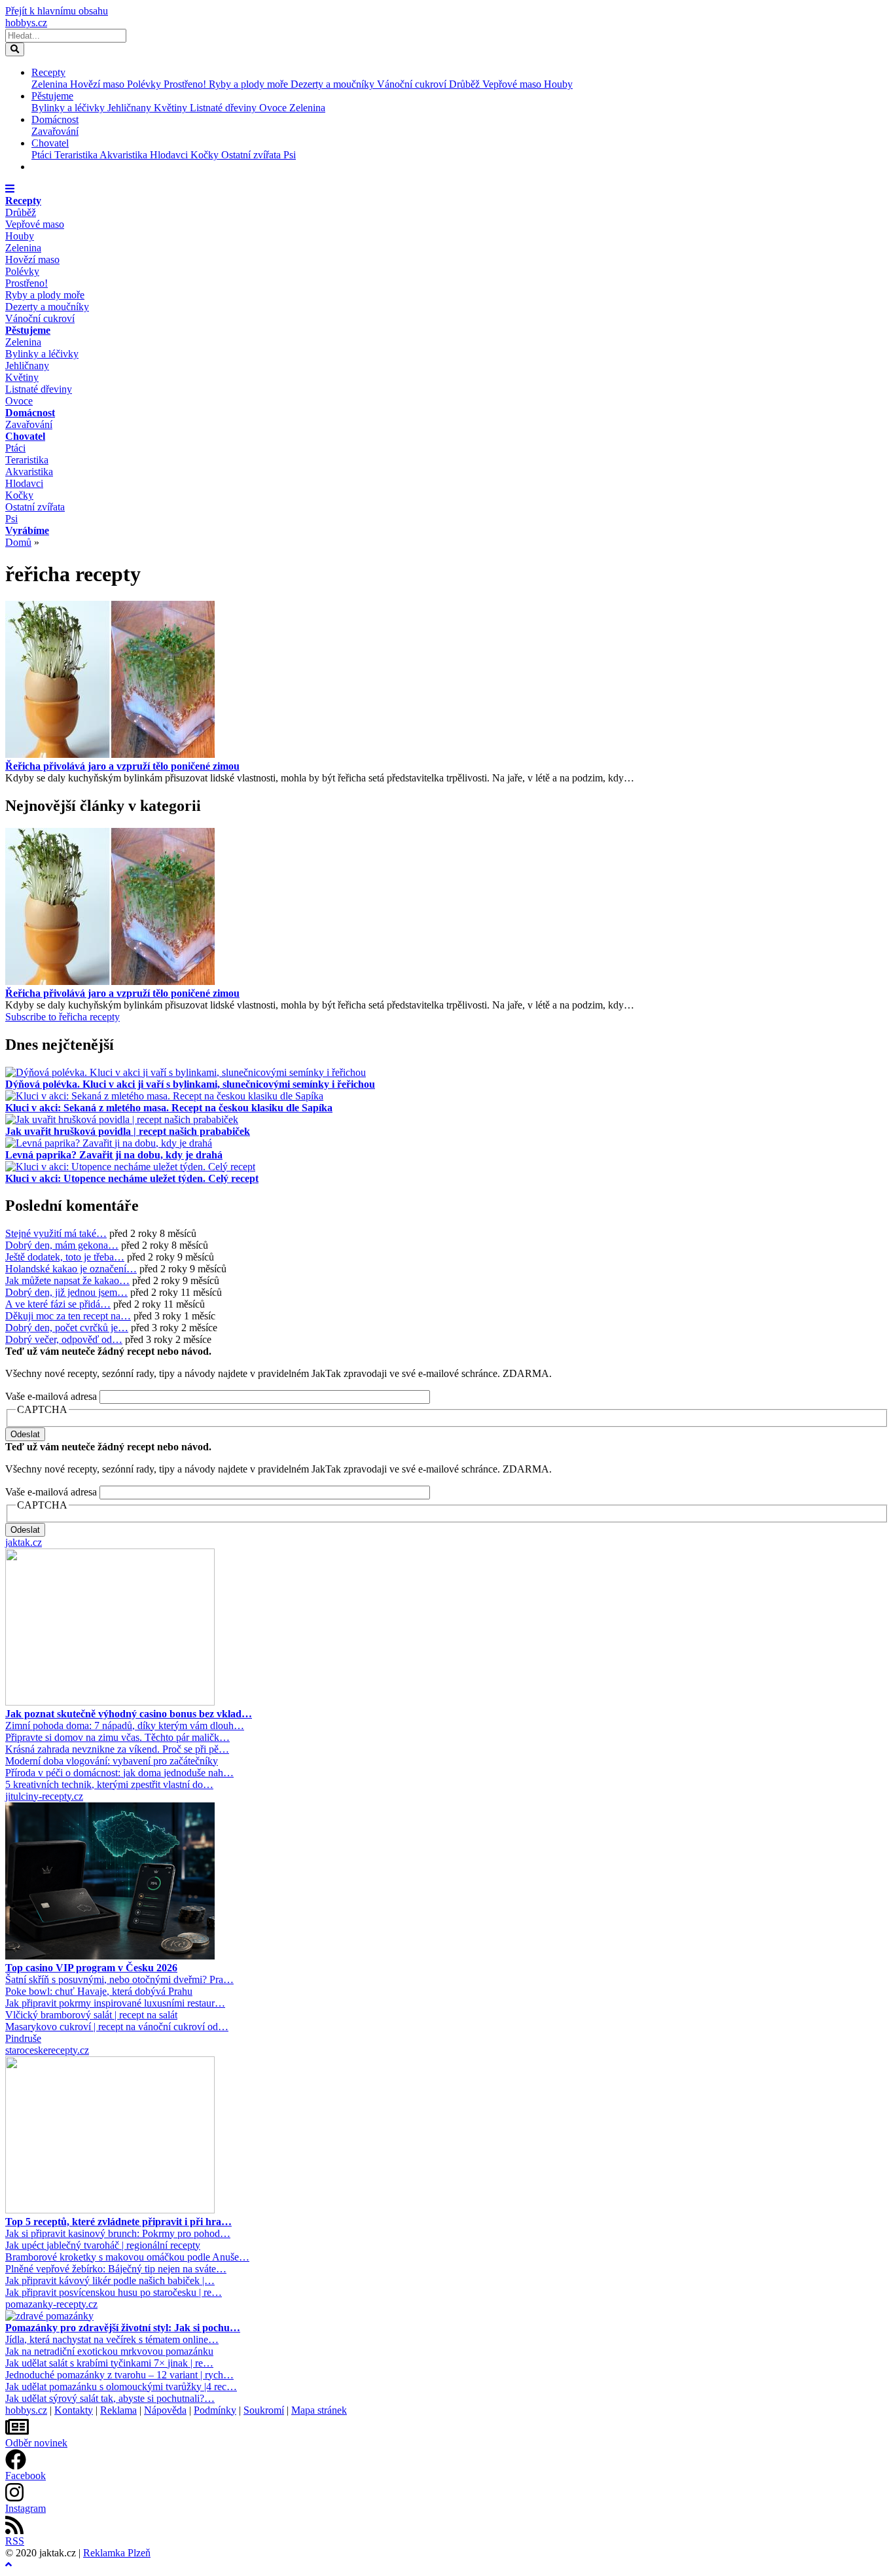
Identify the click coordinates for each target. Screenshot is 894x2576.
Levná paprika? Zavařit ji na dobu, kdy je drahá (114, 1155)
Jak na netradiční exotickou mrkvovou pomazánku (109, 2351)
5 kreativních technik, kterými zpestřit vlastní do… (109, 1784)
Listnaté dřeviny (224, 108)
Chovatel (50, 143)
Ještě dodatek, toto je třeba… (65, 1257)
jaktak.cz (24, 1542)
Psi (290, 155)
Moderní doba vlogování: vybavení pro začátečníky (112, 1761)
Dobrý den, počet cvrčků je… (67, 1328)
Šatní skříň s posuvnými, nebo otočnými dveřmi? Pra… (119, 1979)
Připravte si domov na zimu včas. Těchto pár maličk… (117, 1737)
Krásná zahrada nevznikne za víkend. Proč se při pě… (117, 1749)
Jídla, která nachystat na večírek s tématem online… (112, 2339)
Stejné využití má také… (56, 1233)
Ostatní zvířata (252, 155)
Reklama (118, 2410)
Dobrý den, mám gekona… (62, 1245)
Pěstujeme (52, 96)
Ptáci (43, 155)
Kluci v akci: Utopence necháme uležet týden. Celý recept (132, 1178)
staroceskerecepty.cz (47, 2050)
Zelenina (51, 84)
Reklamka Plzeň (117, 2553)
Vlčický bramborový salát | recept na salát (91, 2015)
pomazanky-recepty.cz (51, 2304)
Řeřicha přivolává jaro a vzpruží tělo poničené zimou (122, 766)
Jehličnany (131, 108)
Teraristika (77, 155)
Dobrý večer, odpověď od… (64, 1339)
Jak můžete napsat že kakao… (67, 1280)
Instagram (26, 2508)
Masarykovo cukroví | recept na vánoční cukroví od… (117, 2027)
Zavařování (55, 131)
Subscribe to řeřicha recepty (63, 1017)
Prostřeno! (186, 84)
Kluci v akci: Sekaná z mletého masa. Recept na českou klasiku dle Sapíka (169, 1108)
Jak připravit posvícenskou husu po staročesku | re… (114, 2292)
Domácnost (55, 119)
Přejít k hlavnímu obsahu (57, 11)
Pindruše (23, 2038)
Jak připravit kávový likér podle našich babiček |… (110, 2281)
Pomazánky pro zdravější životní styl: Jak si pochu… (123, 2328)
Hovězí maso (98, 84)
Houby (558, 84)
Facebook (26, 2476)
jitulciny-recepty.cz (44, 1796)
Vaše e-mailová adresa (51, 1396)
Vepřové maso (513, 84)
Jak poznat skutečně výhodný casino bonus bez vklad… (129, 1714)
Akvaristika (125, 155)
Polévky (145, 84)
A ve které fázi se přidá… (58, 1304)
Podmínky (215, 2410)
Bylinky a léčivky (69, 108)
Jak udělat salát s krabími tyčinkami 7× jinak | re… (109, 2363)
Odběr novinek (36, 2443)
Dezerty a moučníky (334, 84)
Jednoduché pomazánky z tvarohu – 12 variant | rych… (119, 2375)
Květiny (172, 108)
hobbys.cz (26, 23)
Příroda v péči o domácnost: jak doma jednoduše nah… (119, 1773)
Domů (18, 542)
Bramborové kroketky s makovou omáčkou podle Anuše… (127, 2257)
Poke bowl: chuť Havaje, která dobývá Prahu (99, 1991)
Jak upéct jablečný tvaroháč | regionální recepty (103, 2245)
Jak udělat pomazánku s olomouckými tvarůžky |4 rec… (121, 2387)
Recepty (48, 72)
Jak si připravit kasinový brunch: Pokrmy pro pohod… (118, 2233)
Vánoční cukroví (413, 84)
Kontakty (74, 2410)
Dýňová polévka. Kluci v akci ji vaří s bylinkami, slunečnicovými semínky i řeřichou (190, 1084)
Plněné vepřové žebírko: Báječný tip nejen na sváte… (116, 2269)
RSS (15, 2541)
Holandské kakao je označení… (71, 1269)
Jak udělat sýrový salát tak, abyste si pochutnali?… (110, 2398)
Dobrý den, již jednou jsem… (66, 1292)
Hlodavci (170, 155)
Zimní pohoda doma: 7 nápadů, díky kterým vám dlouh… (125, 1726)
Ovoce (274, 108)
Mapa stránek (319, 2410)
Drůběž (466, 84)
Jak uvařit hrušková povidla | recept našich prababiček (128, 1131)
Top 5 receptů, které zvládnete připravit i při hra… (118, 2222)
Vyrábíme (27, 530)
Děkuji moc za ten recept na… (68, 1316)
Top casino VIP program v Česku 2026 (91, 1968)
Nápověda (165, 2410)
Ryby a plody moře (250, 84)
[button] (10, 189)
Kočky (206, 155)
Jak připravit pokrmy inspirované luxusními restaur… (115, 2003)
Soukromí (264, 2410)
